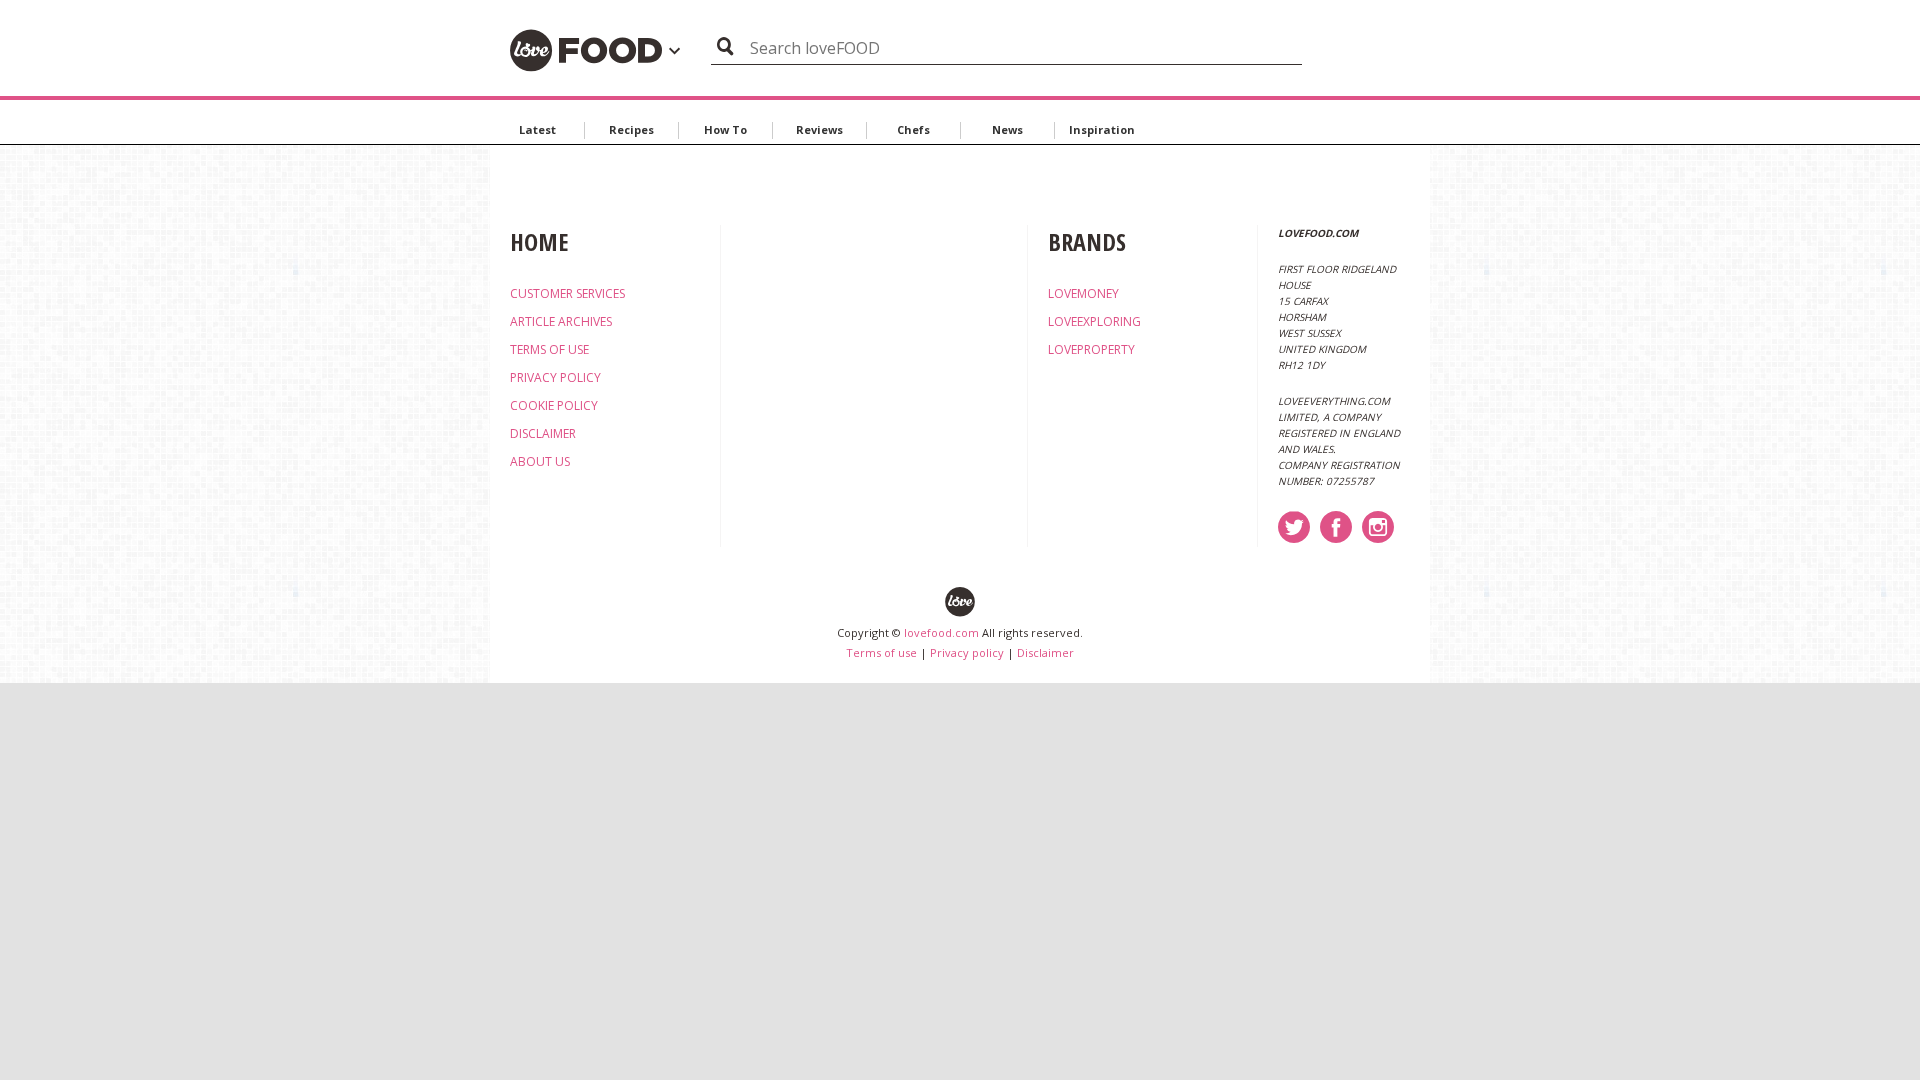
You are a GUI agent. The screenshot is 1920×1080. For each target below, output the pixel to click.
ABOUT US (540, 461)
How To (725, 129)
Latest (537, 129)
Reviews (819, 129)
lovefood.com (941, 632)
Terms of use (881, 652)
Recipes (631, 129)
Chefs (913, 129)
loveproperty (1091, 349)
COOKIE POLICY (554, 405)
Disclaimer (1045, 652)
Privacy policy (967, 652)
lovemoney (1083, 293)
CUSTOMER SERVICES (567, 293)
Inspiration (1102, 129)
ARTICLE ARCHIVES (561, 321)
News (1007, 129)
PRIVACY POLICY (555, 377)
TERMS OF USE (549, 349)
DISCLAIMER (543, 433)
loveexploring (1094, 321)
